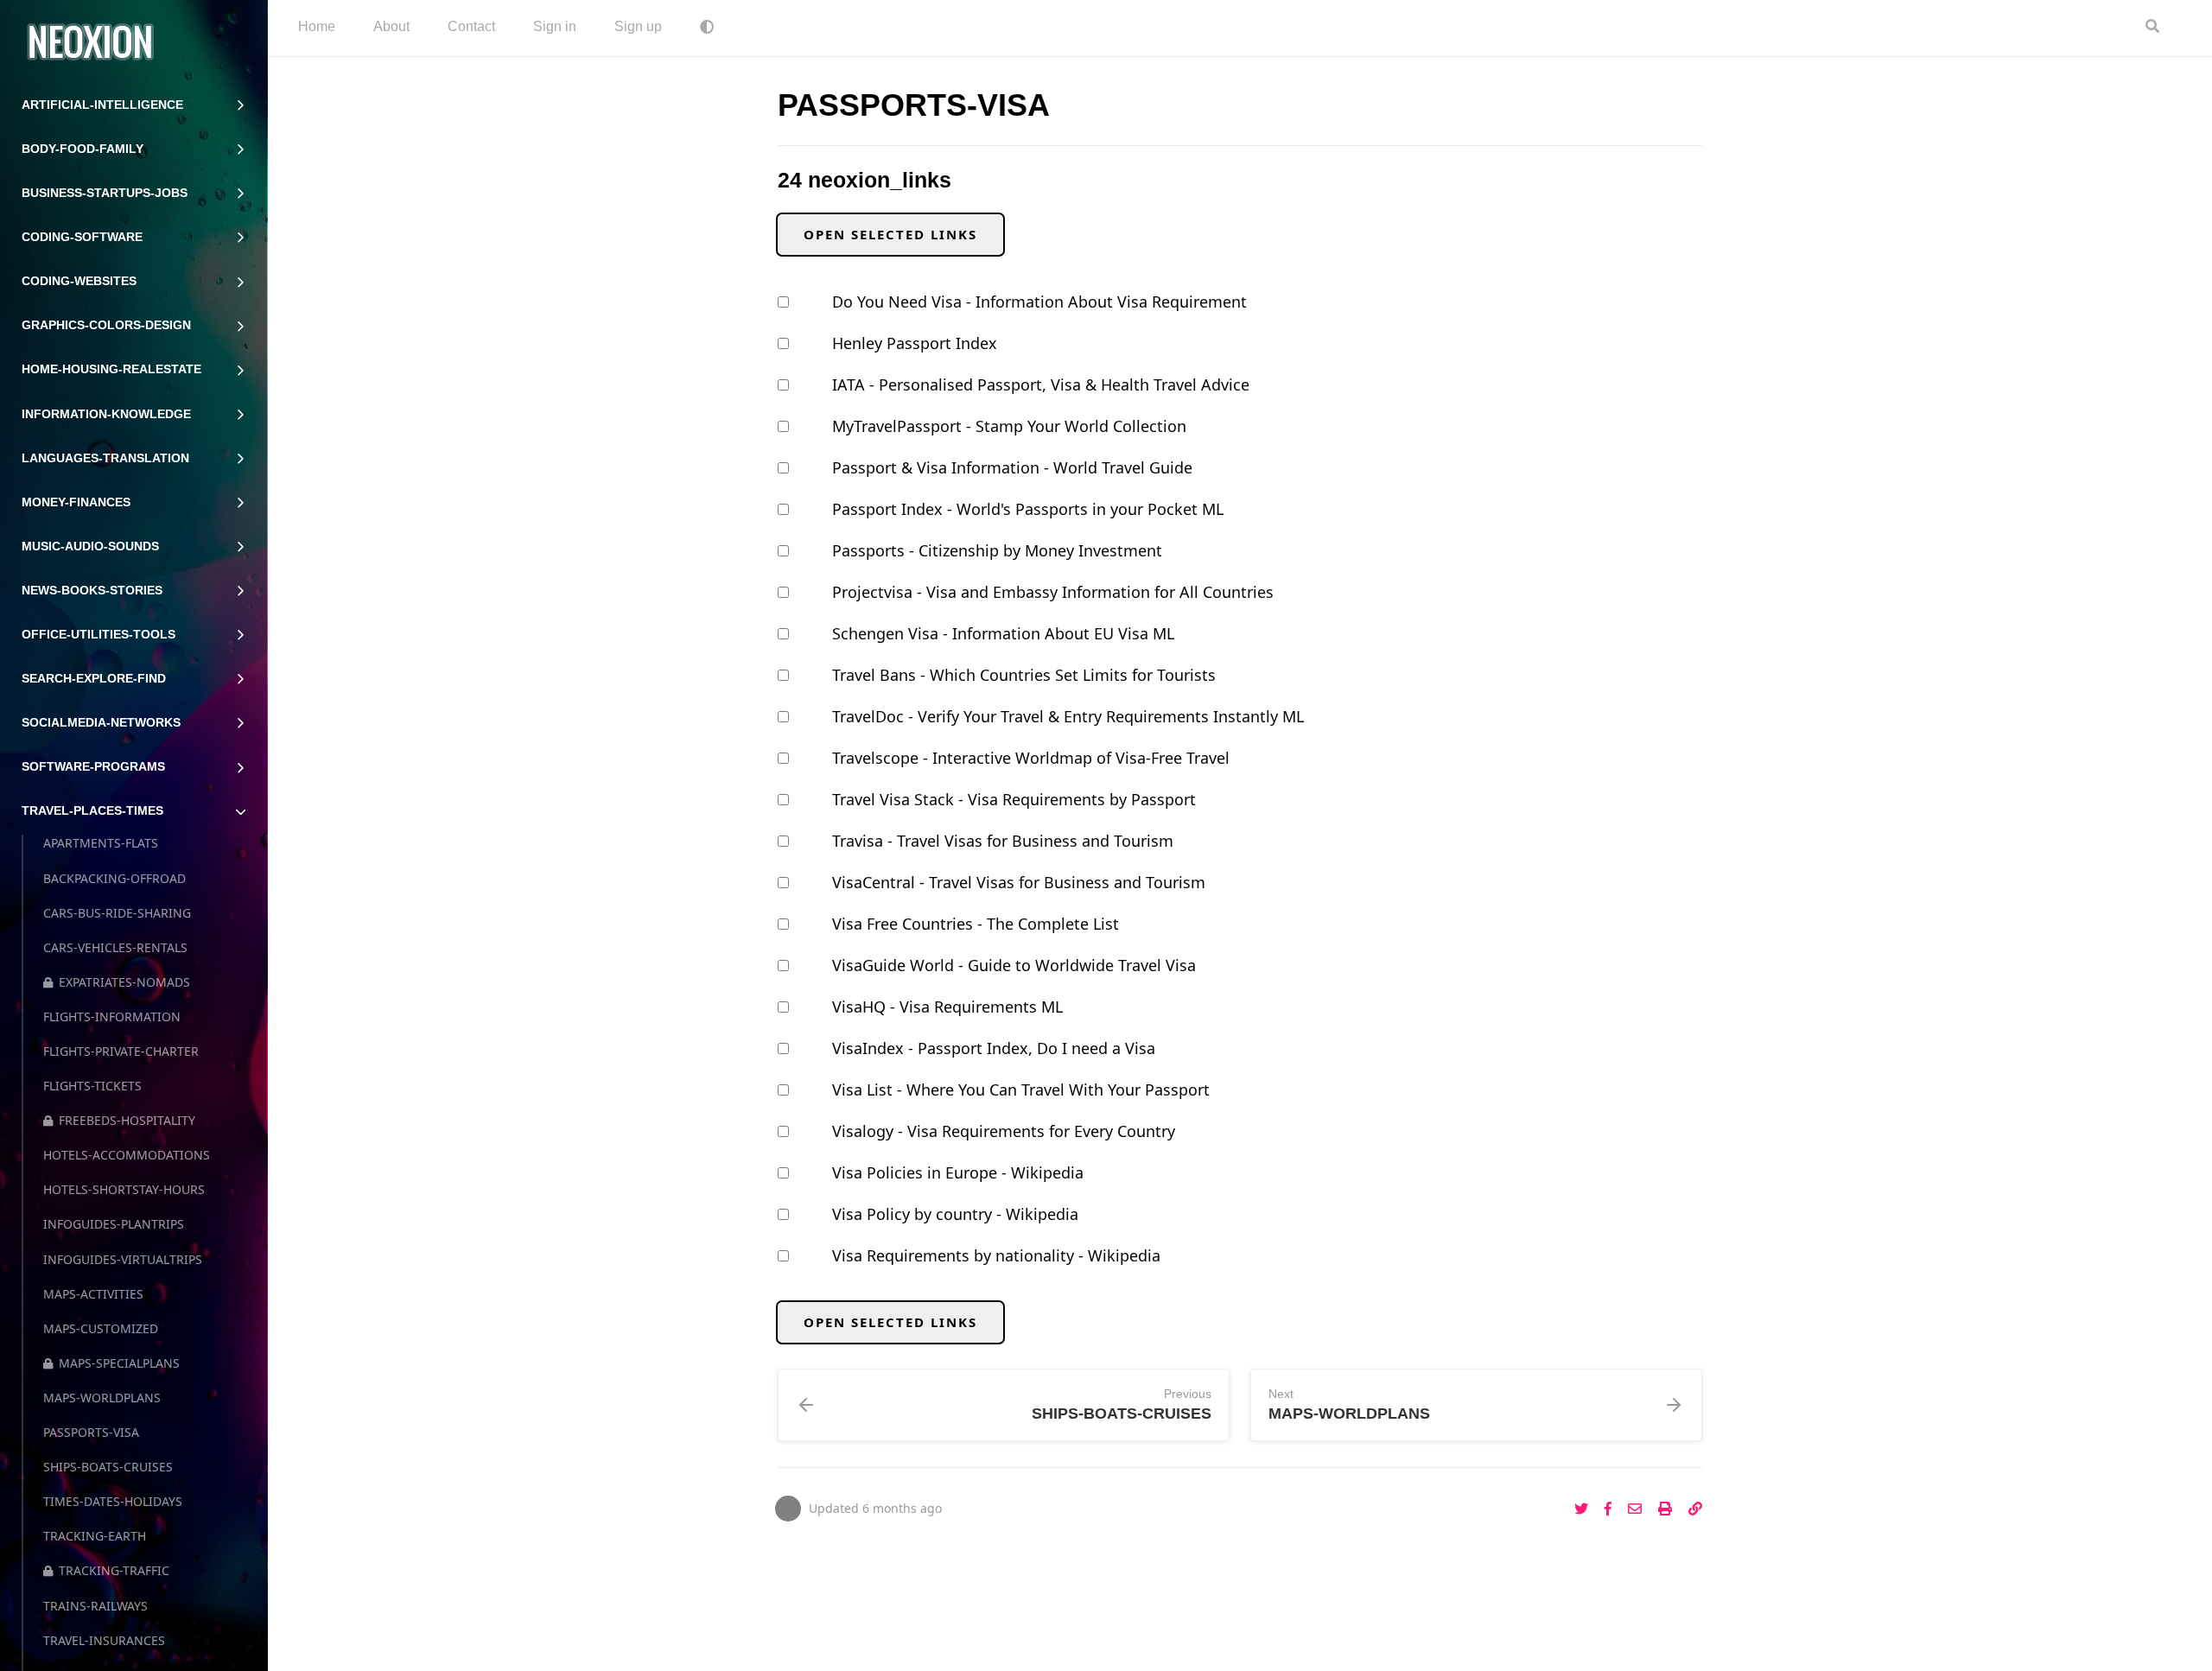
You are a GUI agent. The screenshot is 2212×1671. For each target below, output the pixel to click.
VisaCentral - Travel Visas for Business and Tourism (1019, 882)
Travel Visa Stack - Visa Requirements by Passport (1014, 799)
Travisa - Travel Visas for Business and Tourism (1003, 841)
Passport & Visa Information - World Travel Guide (1012, 467)
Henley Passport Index (915, 343)
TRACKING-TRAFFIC (114, 1570)
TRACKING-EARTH (95, 1536)
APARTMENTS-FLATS (101, 843)
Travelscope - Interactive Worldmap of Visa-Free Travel (1031, 758)
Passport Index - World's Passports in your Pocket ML (1028, 509)
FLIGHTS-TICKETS (92, 1086)
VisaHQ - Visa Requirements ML (947, 1007)
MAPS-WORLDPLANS (102, 1398)
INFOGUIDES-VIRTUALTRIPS (123, 1259)
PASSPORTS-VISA (91, 1432)
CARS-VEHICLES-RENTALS (115, 947)
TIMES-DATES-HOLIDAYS (113, 1501)
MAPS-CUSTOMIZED (101, 1328)
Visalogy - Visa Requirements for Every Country (1004, 1131)
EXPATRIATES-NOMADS (124, 982)
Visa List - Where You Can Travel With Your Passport (1021, 1090)
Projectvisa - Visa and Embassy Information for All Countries (1053, 592)
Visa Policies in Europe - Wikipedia (958, 1172)
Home (317, 26)
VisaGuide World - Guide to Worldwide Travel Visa (1014, 965)
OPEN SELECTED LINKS (890, 234)
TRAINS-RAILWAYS (95, 1606)
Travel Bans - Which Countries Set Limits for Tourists (1024, 675)
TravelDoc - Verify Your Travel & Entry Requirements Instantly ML (1068, 716)
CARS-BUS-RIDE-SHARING (117, 913)
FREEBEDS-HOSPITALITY (127, 1120)
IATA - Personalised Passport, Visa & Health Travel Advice (1041, 384)
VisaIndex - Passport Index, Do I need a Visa (994, 1048)
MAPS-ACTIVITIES (93, 1294)
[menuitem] (317, 28)
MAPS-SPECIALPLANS (119, 1363)
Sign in (555, 26)
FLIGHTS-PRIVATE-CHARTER (121, 1051)
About (391, 26)
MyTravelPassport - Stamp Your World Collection (1009, 426)
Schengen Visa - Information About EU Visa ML (1003, 633)
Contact (471, 26)
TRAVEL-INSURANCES (104, 1640)
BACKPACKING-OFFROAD (114, 878)
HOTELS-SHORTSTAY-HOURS (124, 1189)
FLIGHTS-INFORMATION (112, 1017)
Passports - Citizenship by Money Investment (997, 550)
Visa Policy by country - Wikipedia (955, 1214)
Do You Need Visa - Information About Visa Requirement (1039, 302)
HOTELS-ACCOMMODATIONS (127, 1155)
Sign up (638, 26)
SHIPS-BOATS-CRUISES (108, 1467)
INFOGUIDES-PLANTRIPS (114, 1224)
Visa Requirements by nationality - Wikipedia (996, 1255)
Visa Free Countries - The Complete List (976, 924)
